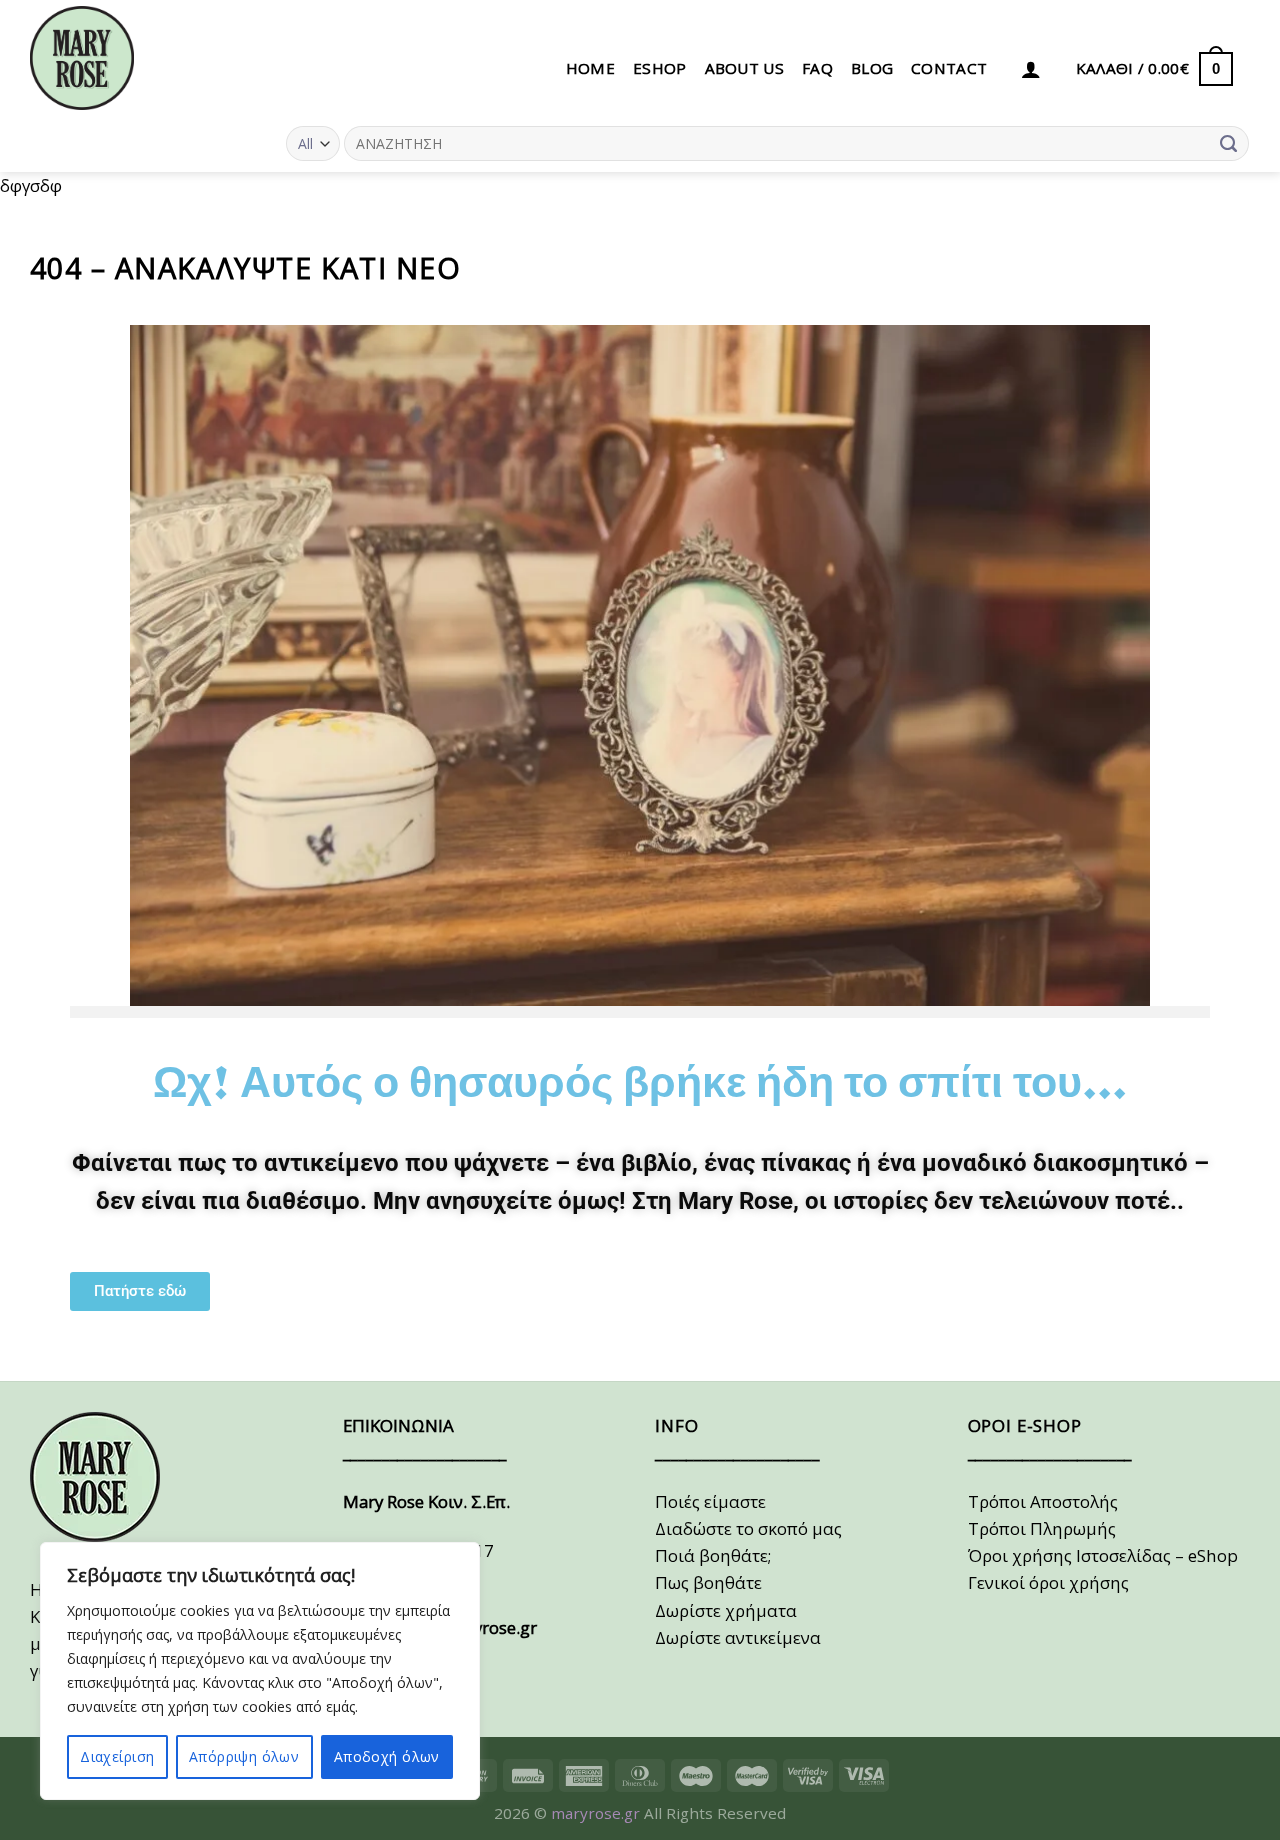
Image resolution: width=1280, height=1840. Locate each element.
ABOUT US (744, 68)
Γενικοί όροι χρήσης (1048, 1582)
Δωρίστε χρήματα (726, 1610)
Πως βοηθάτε (708, 1582)
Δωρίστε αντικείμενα (738, 1637)
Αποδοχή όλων (387, 1756)
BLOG (872, 68)
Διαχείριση (117, 1756)
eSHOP (660, 68)
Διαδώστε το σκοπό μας (748, 1528)
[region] (260, 1671)
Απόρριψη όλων (244, 1756)
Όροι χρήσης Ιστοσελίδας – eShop (1103, 1555)
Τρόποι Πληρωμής (1042, 1528)
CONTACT (949, 68)
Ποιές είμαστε (710, 1501)
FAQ (817, 68)
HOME (590, 68)
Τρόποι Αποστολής (1043, 1501)
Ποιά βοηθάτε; (713, 1555)
